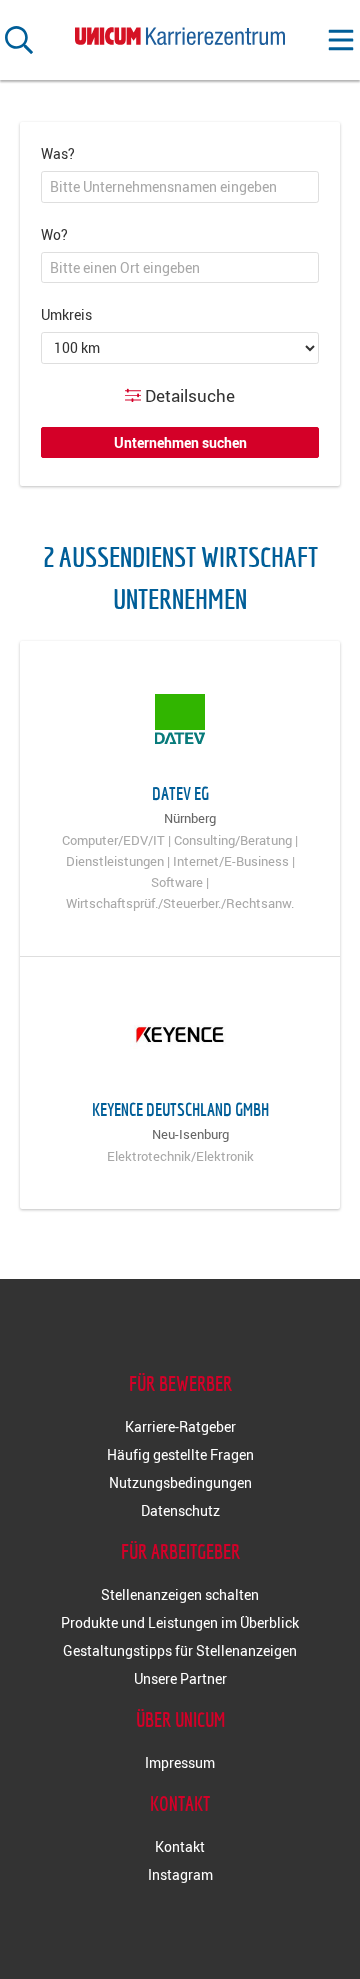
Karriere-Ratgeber (180, 1426)
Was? (58, 153)
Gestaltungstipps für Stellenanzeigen (180, 1650)
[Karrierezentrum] (180, 32)
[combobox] (180, 187)
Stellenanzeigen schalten (180, 1594)
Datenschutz (180, 1510)
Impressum (180, 1762)
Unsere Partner (180, 1678)
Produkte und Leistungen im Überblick (180, 1622)
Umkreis (66, 314)
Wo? (54, 234)
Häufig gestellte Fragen (180, 1454)
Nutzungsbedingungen (180, 1482)
